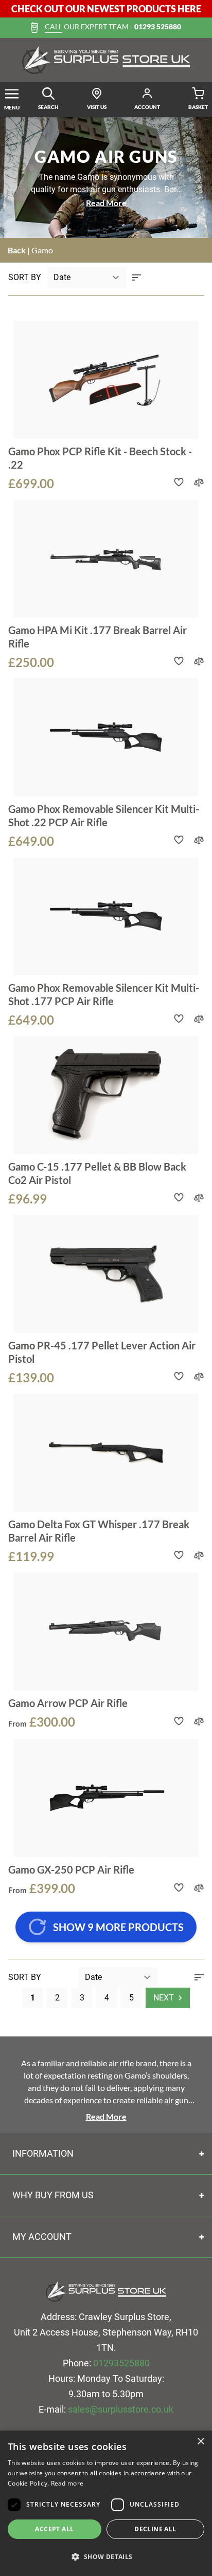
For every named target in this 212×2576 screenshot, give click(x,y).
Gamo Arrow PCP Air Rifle (68, 1703)
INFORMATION (43, 2153)
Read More (106, 203)
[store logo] (106, 60)
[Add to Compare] (199, 482)
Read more (67, 2483)
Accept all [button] (54, 2529)
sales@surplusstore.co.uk (121, 2409)
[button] (106, 2557)
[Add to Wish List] (179, 482)
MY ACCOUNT (42, 2237)
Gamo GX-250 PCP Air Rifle (71, 1869)
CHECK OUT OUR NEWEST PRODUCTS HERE (106, 9)
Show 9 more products (118, 1927)
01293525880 (121, 2363)
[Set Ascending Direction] (136, 277)
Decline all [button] (155, 2529)
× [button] (200, 2442)
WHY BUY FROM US (53, 2195)
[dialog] (106, 2503)
